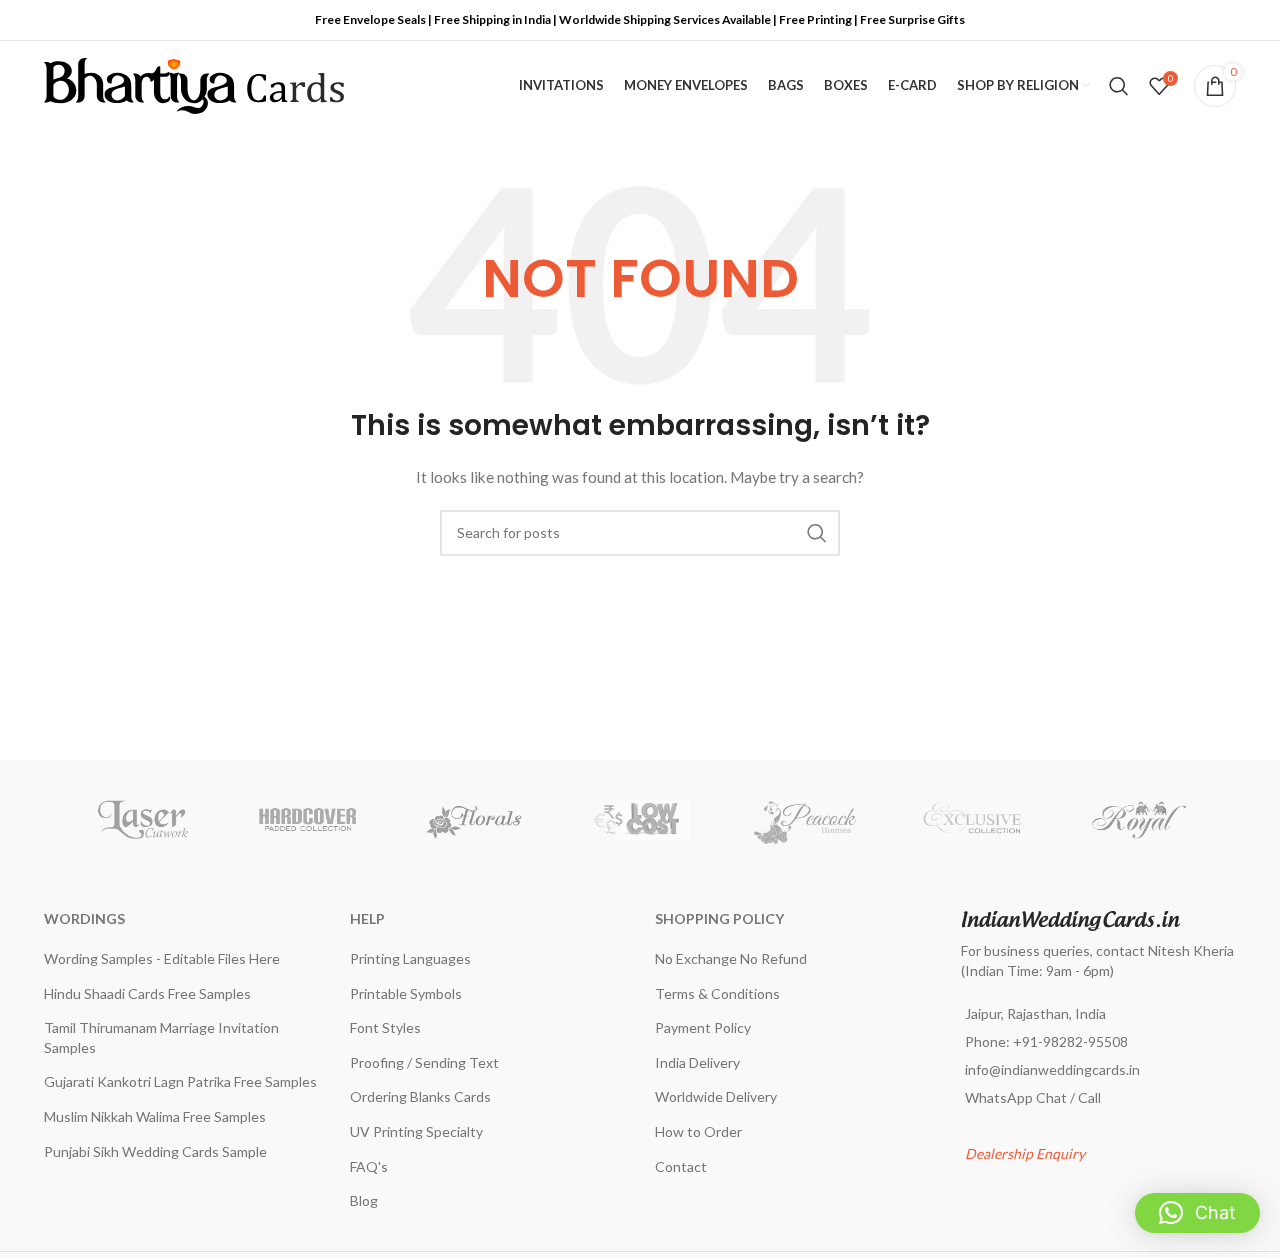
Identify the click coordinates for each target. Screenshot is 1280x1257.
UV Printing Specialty (416, 1131)
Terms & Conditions (717, 993)
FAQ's (369, 1166)
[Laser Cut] (142, 820)
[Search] (1119, 86)
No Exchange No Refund (731, 958)
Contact (681, 1166)
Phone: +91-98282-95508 (1046, 1041)
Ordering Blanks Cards (420, 1096)
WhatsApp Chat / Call (1033, 1097)
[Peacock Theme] (806, 820)
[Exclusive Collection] (972, 820)
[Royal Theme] (1138, 820)
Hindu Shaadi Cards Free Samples (147, 993)
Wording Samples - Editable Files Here (162, 958)
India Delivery (697, 1062)
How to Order (698, 1131)
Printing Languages (410, 958)
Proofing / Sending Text (424, 1062)
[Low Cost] (640, 820)
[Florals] (474, 820)
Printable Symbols (406, 993)
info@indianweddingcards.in (1052, 1069)
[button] (1197, 1213)
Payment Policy (703, 1027)
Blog (364, 1200)
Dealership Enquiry (1025, 1153)
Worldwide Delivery (716, 1096)
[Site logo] (194, 84)
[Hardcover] (308, 820)
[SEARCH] (817, 533)
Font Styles (385, 1027)
